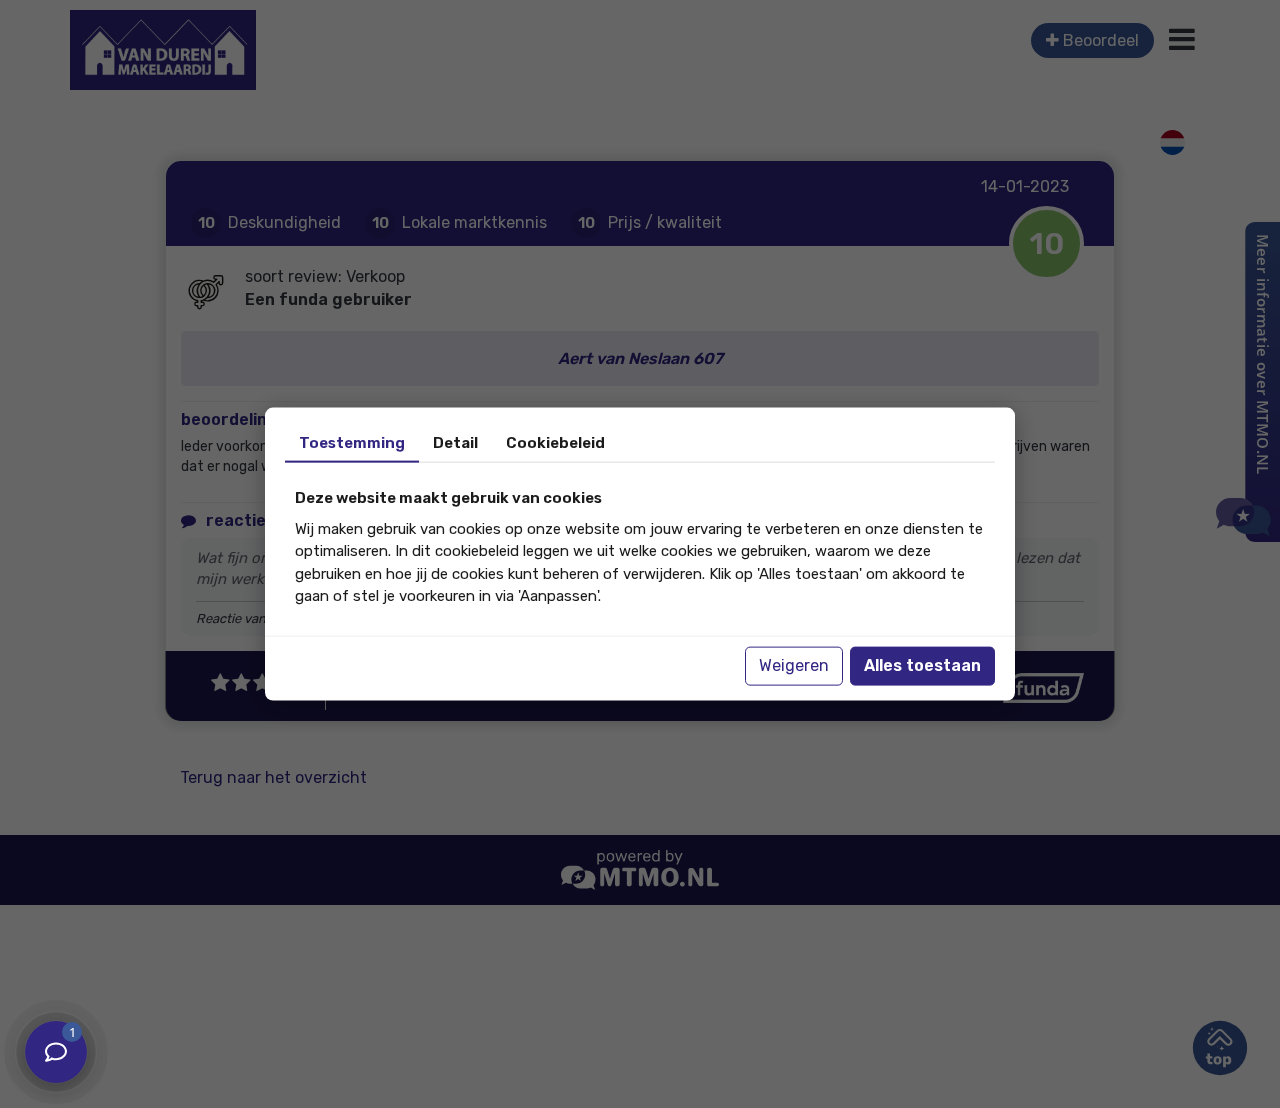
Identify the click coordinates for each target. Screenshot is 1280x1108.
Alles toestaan (922, 665)
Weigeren (794, 665)
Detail (455, 443)
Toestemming (352, 443)
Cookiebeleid (555, 443)
